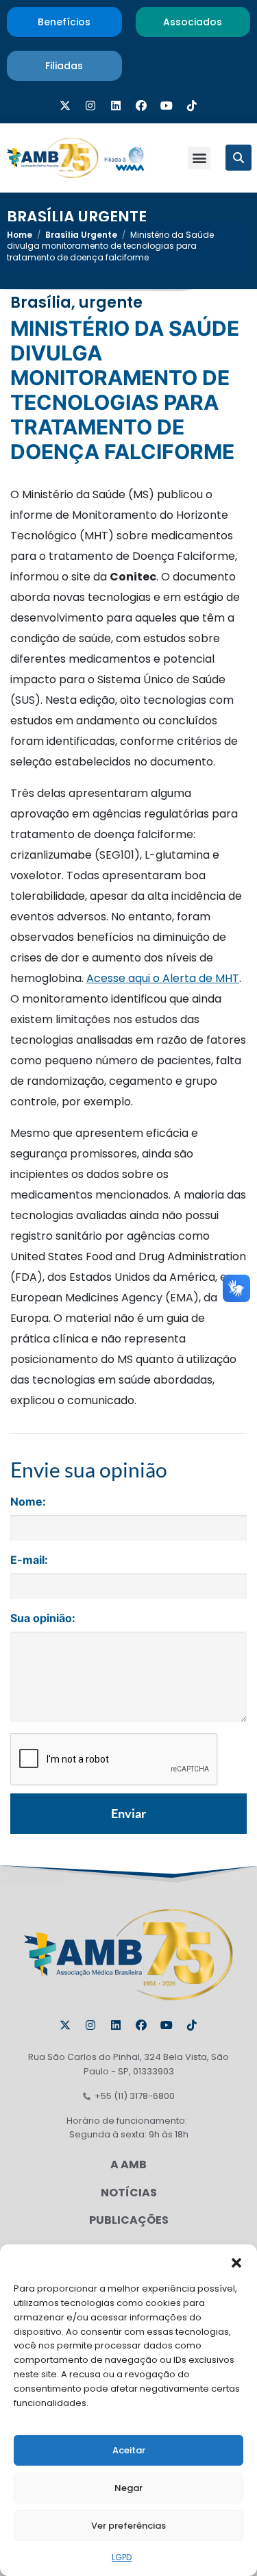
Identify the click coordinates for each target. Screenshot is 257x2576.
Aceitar (129, 2450)
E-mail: (29, 1560)
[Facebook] (141, 106)
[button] (236, 2261)
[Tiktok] (192, 106)
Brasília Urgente (77, 217)
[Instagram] (90, 106)
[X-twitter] (65, 106)
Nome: (28, 1501)
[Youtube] (167, 106)
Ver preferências (128, 2526)
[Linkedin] (116, 106)
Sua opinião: (43, 1618)
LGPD (122, 2557)
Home (20, 235)
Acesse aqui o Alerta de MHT (163, 978)
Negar (128, 2488)
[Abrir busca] (238, 158)
